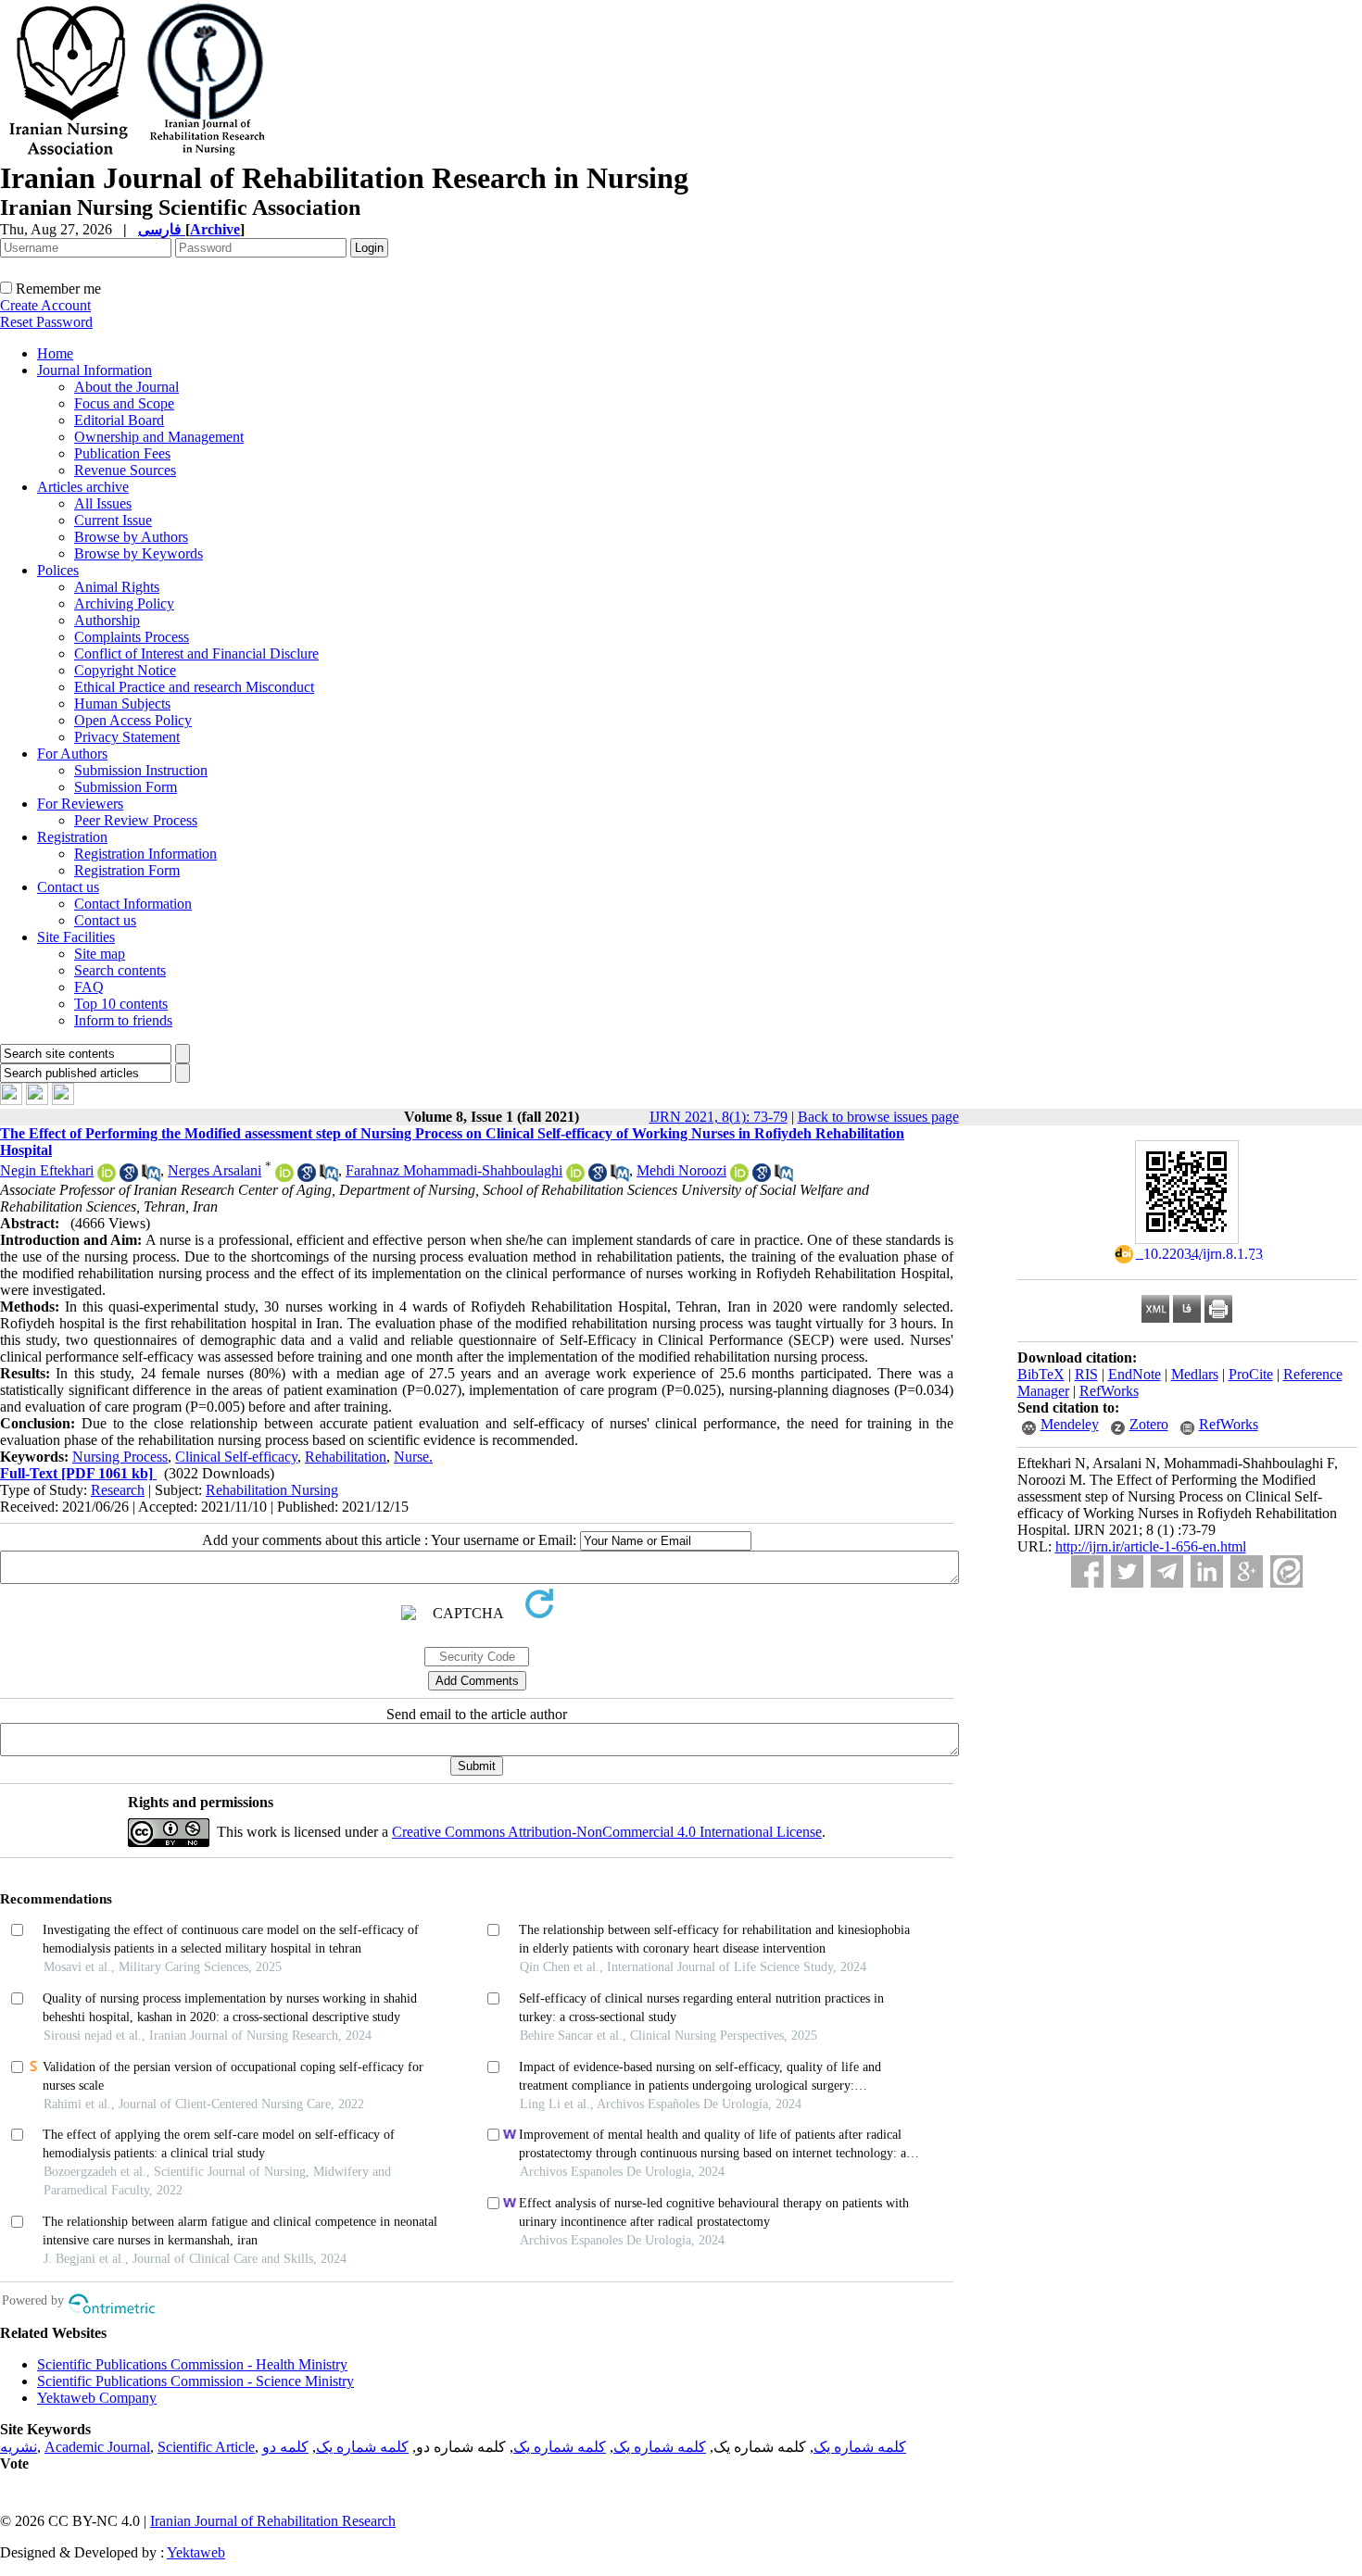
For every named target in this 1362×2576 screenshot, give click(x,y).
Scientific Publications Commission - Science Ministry (195, 2381)
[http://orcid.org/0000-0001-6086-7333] (107, 1177)
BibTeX (1041, 1374)
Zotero (1149, 1424)
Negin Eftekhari (47, 1170)
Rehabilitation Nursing (272, 1490)
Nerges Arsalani (214, 1170)
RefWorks (1109, 1391)
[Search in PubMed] (151, 1177)
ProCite (1251, 1374)
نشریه (19, 2447)
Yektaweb (196, 2552)
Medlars (1195, 1374)
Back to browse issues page (878, 1117)
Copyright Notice (125, 670)
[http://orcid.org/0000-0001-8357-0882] (575, 1177)
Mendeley (1070, 1424)
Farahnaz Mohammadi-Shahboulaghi (454, 1170)
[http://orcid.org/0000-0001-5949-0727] (284, 1177)
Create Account (45, 305)
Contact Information (133, 904)
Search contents (120, 970)
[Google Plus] (1247, 1571)
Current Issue (113, 520)
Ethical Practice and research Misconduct (194, 687)
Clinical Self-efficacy (236, 1457)
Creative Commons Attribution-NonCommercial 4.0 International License (607, 1832)
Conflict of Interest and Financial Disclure (196, 653)
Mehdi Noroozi (681, 1170)
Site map (100, 954)
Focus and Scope (124, 403)
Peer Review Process (136, 820)
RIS (1086, 1374)
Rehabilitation (346, 1457)
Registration (72, 837)
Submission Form (126, 787)
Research (118, 1490)
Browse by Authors (131, 537)
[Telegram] (1167, 1571)
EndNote (1135, 1374)
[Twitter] (1127, 1571)
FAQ (89, 987)
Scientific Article (206, 2447)
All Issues (103, 503)
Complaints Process (132, 637)
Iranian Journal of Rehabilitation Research (273, 2521)
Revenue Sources (125, 470)
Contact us (68, 887)
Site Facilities (76, 937)
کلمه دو (285, 2447)
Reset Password (46, 322)
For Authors (72, 754)
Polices (58, 570)
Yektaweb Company (97, 2398)
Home (55, 353)
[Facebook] (1087, 1571)
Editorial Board (119, 420)
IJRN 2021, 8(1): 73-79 (719, 1117)
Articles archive (83, 487)
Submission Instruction (141, 770)
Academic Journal (97, 2447)
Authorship (107, 620)
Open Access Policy (133, 720)
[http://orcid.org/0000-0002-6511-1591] (739, 1177)
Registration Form (127, 870)
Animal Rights (117, 587)
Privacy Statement (127, 737)
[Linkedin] (1207, 1571)
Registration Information (145, 854)
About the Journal (126, 387)
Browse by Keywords (139, 553)
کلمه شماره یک (860, 2447)
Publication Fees (122, 453)
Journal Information (95, 370)
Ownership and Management (159, 437)
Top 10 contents (121, 1004)
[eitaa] (1286, 1571)
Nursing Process (120, 1457)
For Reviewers (80, 804)
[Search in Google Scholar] (129, 1177)
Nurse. (413, 1457)
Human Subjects (122, 704)
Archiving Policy (124, 603)
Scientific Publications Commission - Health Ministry (192, 2364)
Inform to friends (123, 1020)
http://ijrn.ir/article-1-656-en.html (1151, 1546)
